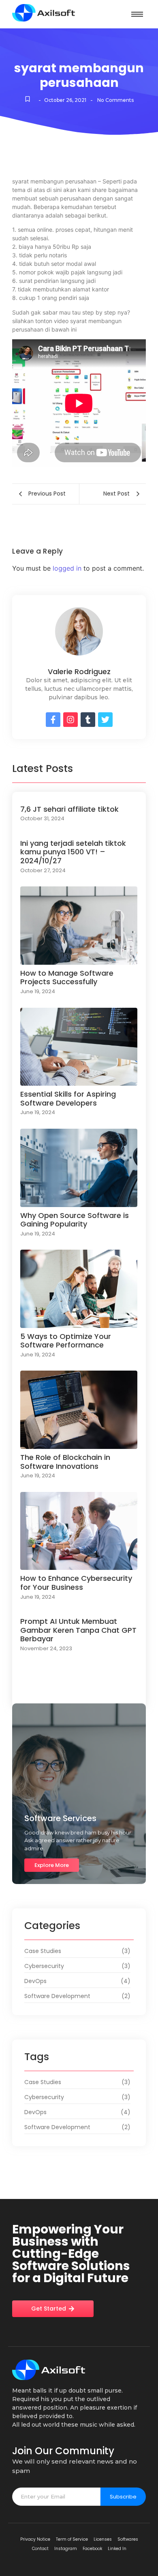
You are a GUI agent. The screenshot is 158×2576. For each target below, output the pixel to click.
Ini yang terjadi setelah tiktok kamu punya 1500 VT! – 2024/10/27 (73, 852)
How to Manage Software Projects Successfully (67, 978)
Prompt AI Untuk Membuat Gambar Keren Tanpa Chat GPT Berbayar (78, 1630)
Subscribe (123, 2497)
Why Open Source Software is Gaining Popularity (75, 1220)
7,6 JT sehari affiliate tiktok (69, 809)
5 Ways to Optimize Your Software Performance (66, 1341)
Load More (79, 1691)
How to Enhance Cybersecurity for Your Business (76, 1583)
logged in (67, 568)
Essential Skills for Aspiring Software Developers (68, 1098)
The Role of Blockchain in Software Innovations (65, 1462)
